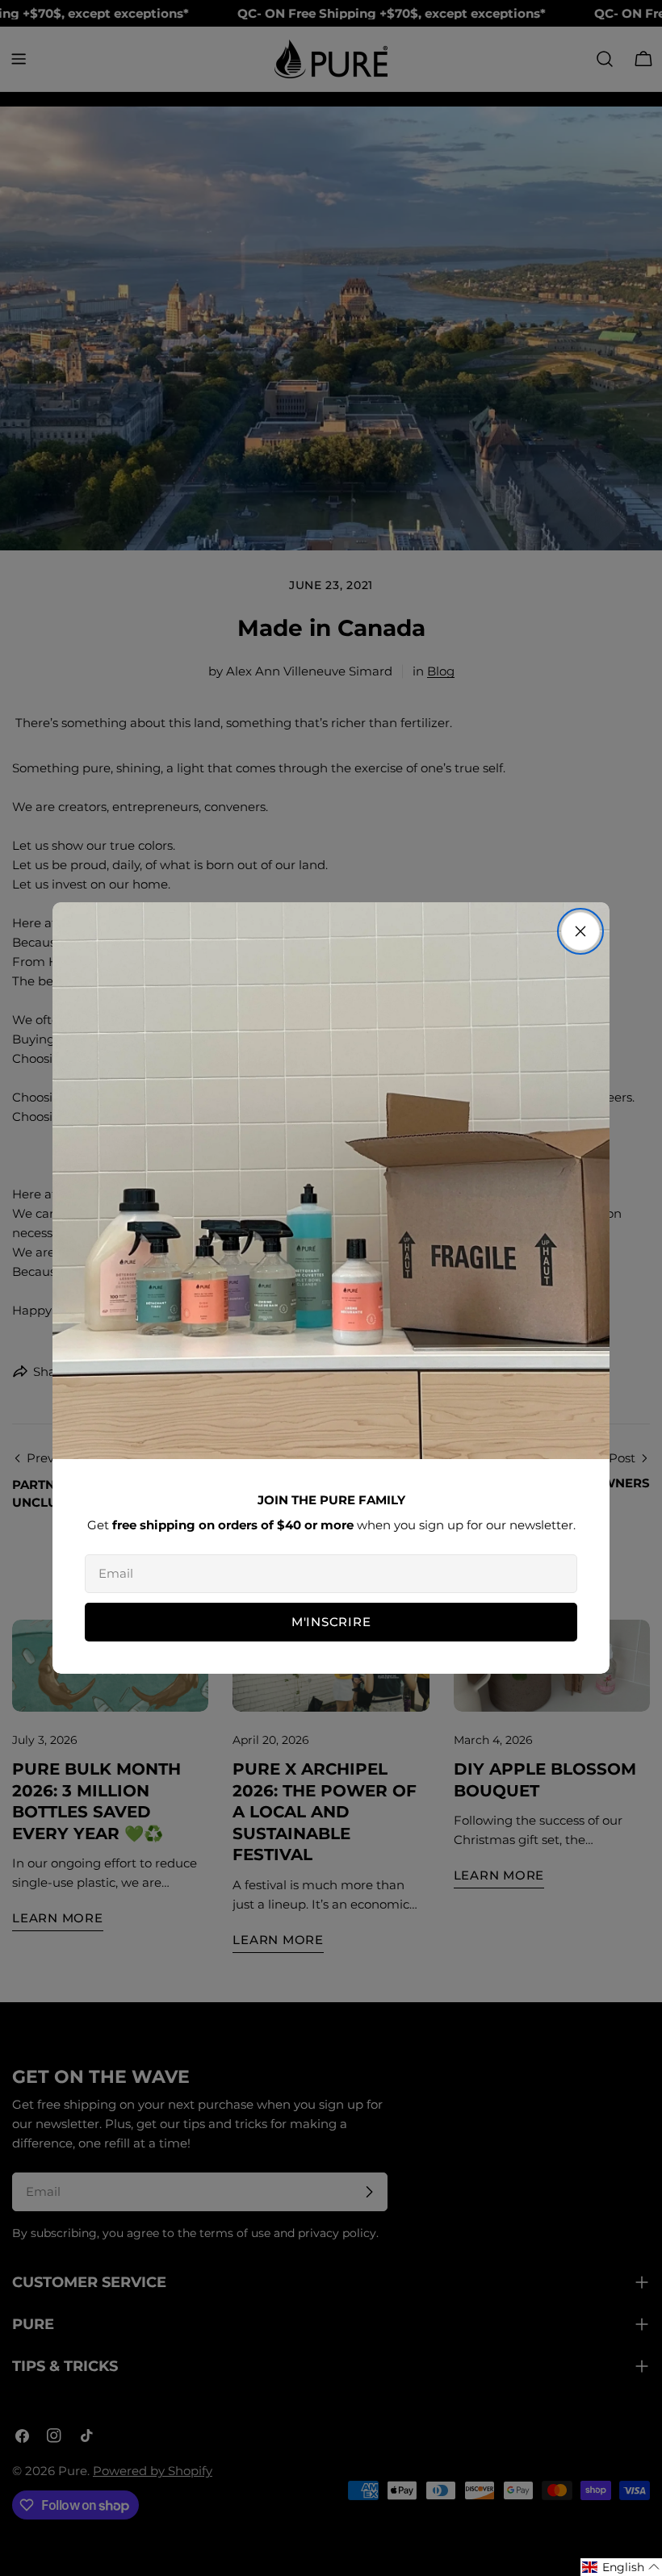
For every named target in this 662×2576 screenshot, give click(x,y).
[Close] (580, 931)
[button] (621, 2567)
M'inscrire (331, 1622)
